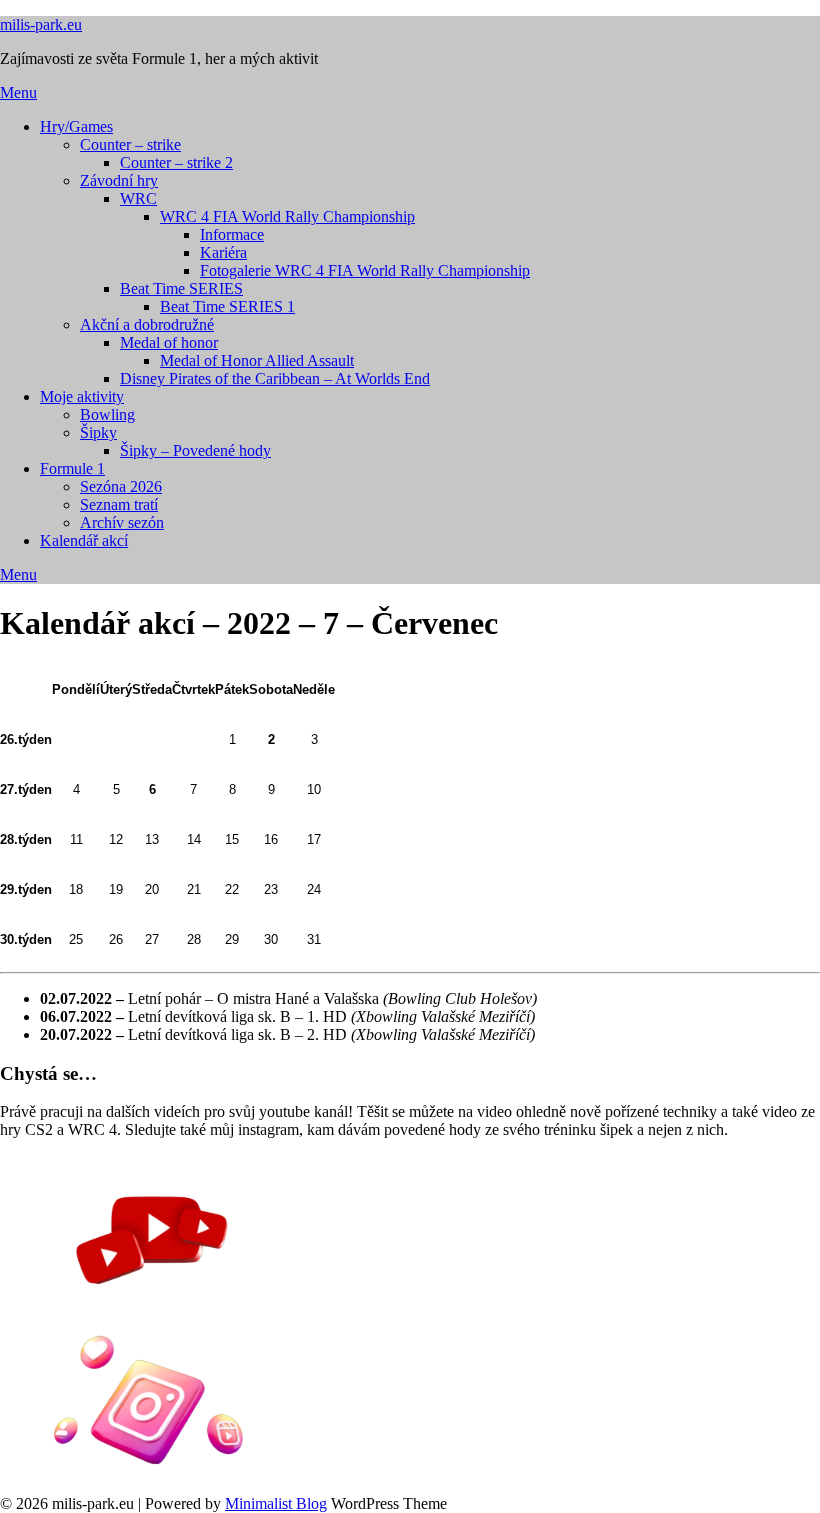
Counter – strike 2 (176, 162)
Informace (232, 234)
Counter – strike (130, 144)
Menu (18, 92)
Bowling (107, 414)
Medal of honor (169, 342)
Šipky (98, 432)
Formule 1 (72, 468)
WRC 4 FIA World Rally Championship (287, 216)
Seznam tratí (119, 504)
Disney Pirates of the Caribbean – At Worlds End (275, 378)
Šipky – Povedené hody (195, 450)
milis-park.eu (41, 24)
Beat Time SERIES (181, 288)
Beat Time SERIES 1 (227, 306)
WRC (138, 198)
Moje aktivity (82, 396)
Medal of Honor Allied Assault (257, 360)
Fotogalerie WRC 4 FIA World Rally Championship (365, 270)
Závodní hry (119, 180)
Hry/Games (76, 126)
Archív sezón (122, 522)
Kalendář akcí (84, 540)
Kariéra (223, 252)
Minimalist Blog (276, 1503)
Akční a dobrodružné (147, 324)
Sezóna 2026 (121, 486)
